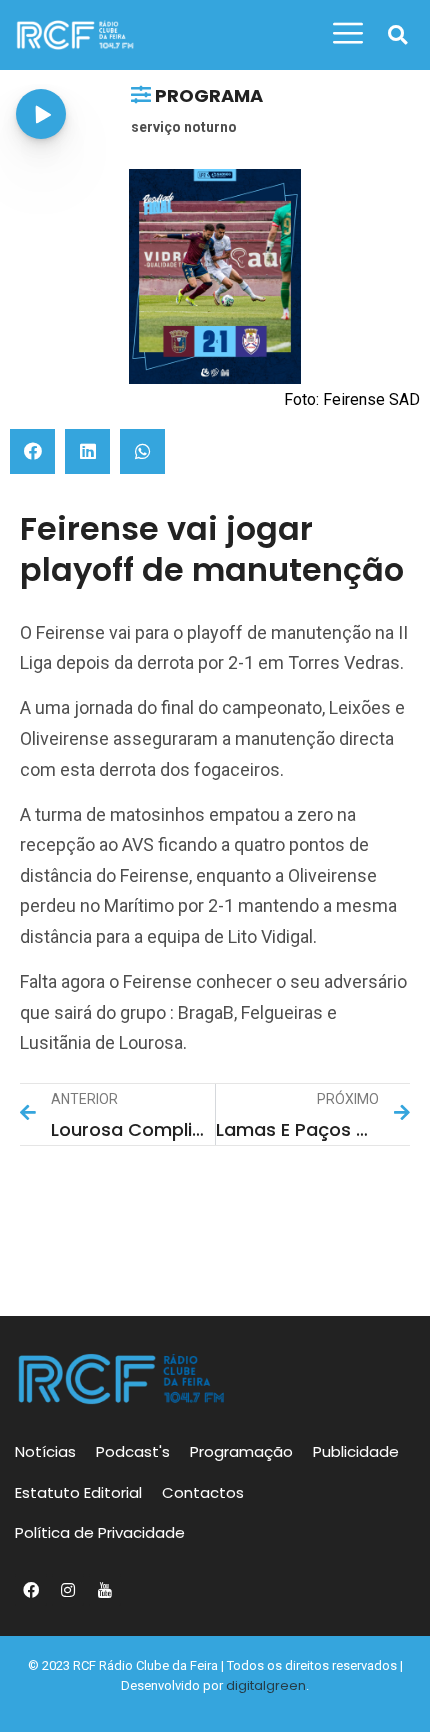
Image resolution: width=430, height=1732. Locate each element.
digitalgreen (266, 1685)
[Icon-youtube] (105, 1590)
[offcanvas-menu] (348, 34)
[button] (397, 35)
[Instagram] (68, 1590)
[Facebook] (31, 1590)
